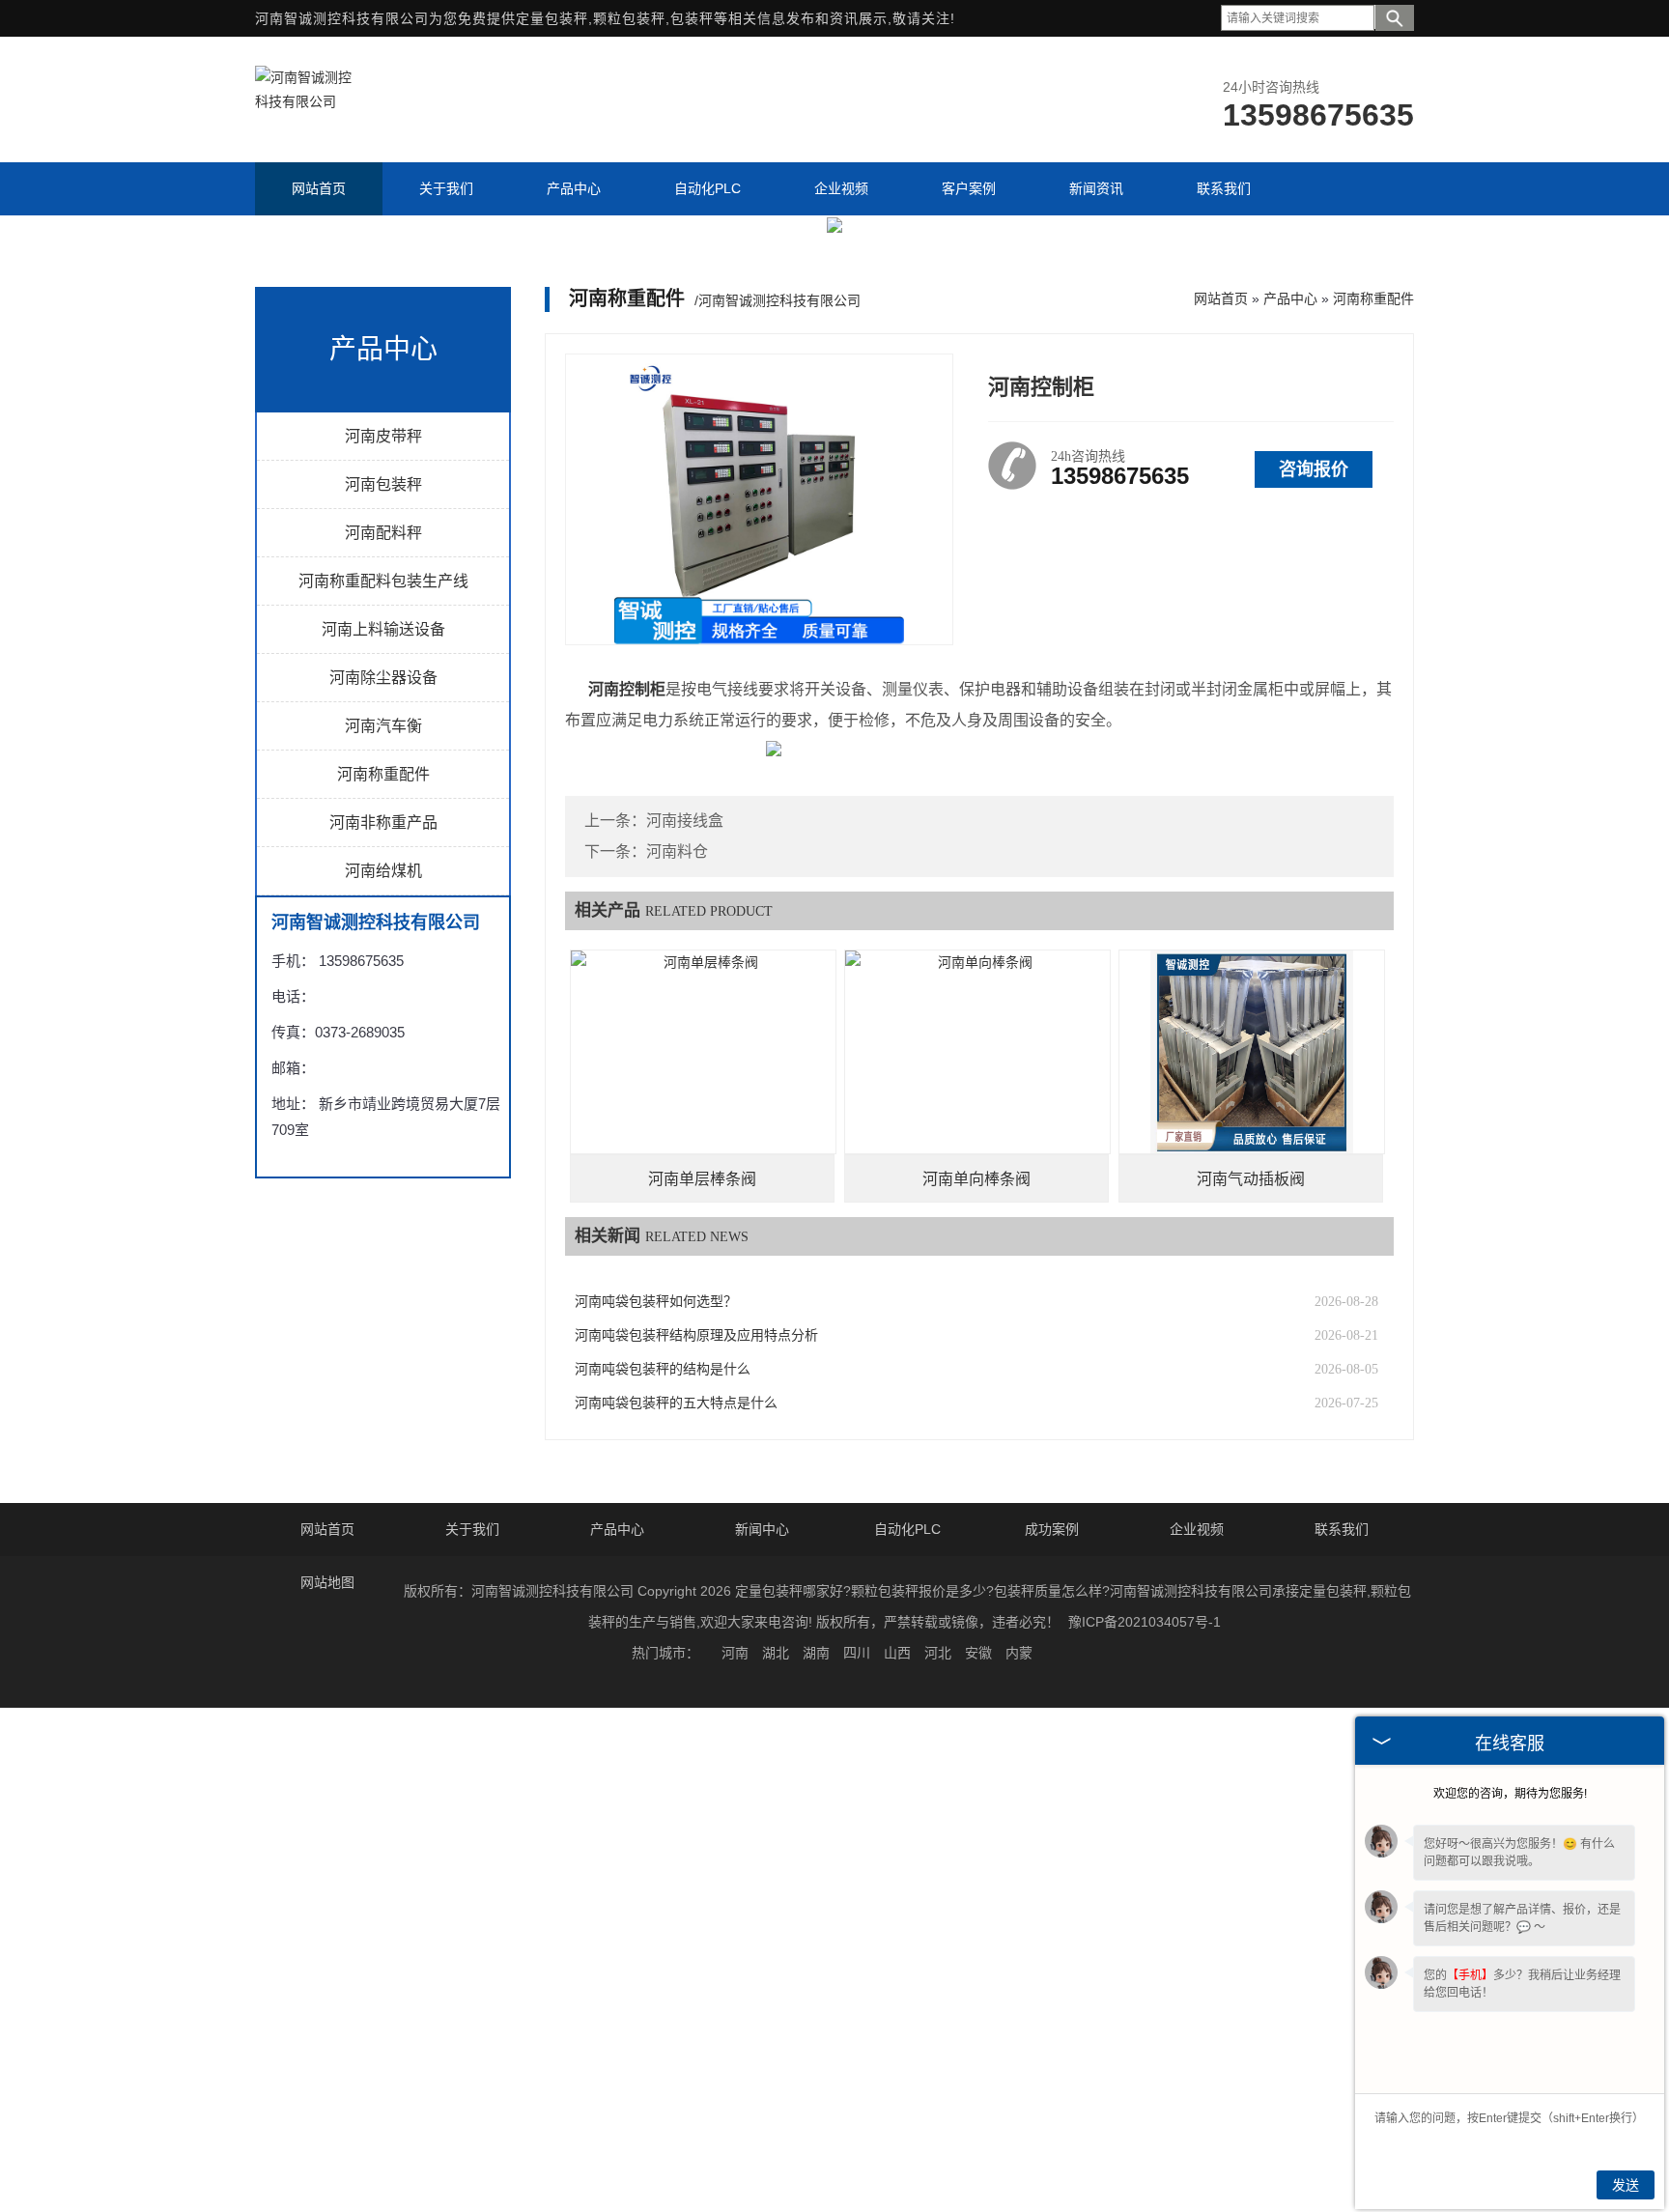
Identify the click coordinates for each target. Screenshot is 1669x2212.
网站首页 (1221, 298)
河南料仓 (677, 851)
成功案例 (1052, 1529)
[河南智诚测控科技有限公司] (303, 101)
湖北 (776, 1653)
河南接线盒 (685, 821)
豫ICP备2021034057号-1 (1145, 1622)
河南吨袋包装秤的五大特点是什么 (676, 1403)
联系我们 (1342, 1529)
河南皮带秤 (383, 436)
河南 (735, 1653)
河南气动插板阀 (1251, 1179)
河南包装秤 (383, 484)
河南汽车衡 (383, 726)
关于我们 (472, 1529)
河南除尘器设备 (383, 678)
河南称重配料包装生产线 (383, 581)
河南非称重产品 (383, 822)
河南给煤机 (383, 871)
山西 (897, 1653)
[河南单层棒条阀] (703, 1052)
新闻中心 (762, 1529)
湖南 (816, 1653)
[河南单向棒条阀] (977, 1052)
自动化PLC (907, 1529)
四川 (857, 1653)
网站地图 (327, 1582)
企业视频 (1197, 1529)
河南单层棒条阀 (702, 1179)
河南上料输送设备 (383, 629)
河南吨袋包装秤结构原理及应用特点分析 (696, 1335)
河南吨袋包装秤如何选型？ (656, 1302)
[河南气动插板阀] (1252, 1052)
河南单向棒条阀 (976, 1179)
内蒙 (1019, 1653)
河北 (938, 1653)
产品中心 (1290, 298)
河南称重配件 (383, 774)
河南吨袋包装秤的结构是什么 (663, 1369)
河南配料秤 (383, 533)
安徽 (978, 1653)
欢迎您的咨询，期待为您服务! (1510, 1794)
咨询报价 (1314, 469)
